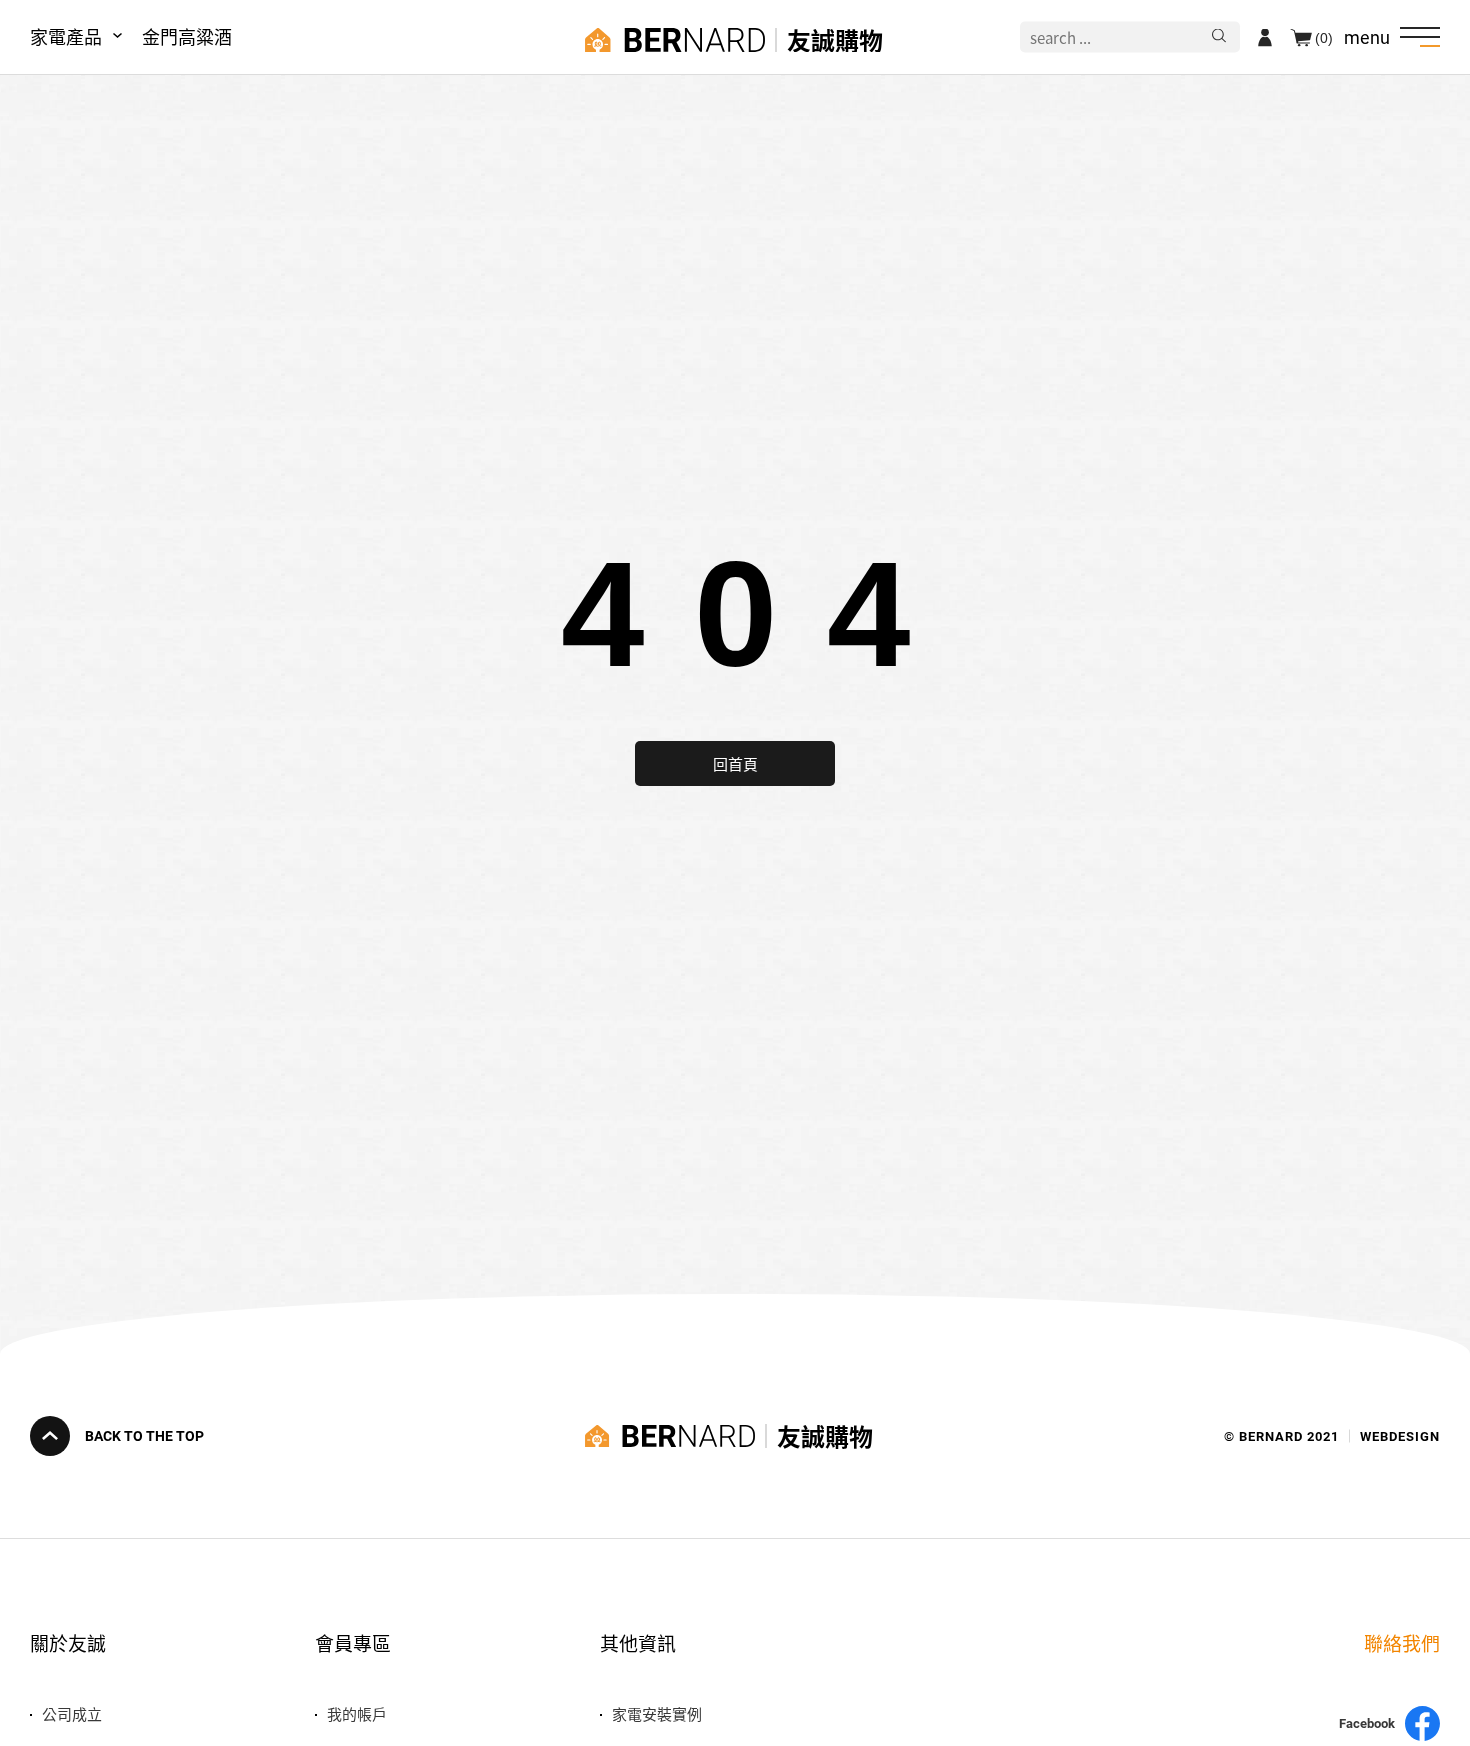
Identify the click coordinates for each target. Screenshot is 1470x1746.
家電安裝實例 (657, 1713)
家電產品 (66, 36)
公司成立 (72, 1713)
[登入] (1265, 37)
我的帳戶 (357, 1713)
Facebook (1367, 1723)
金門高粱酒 (187, 36)
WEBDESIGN (1400, 1436)
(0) (1324, 37)
